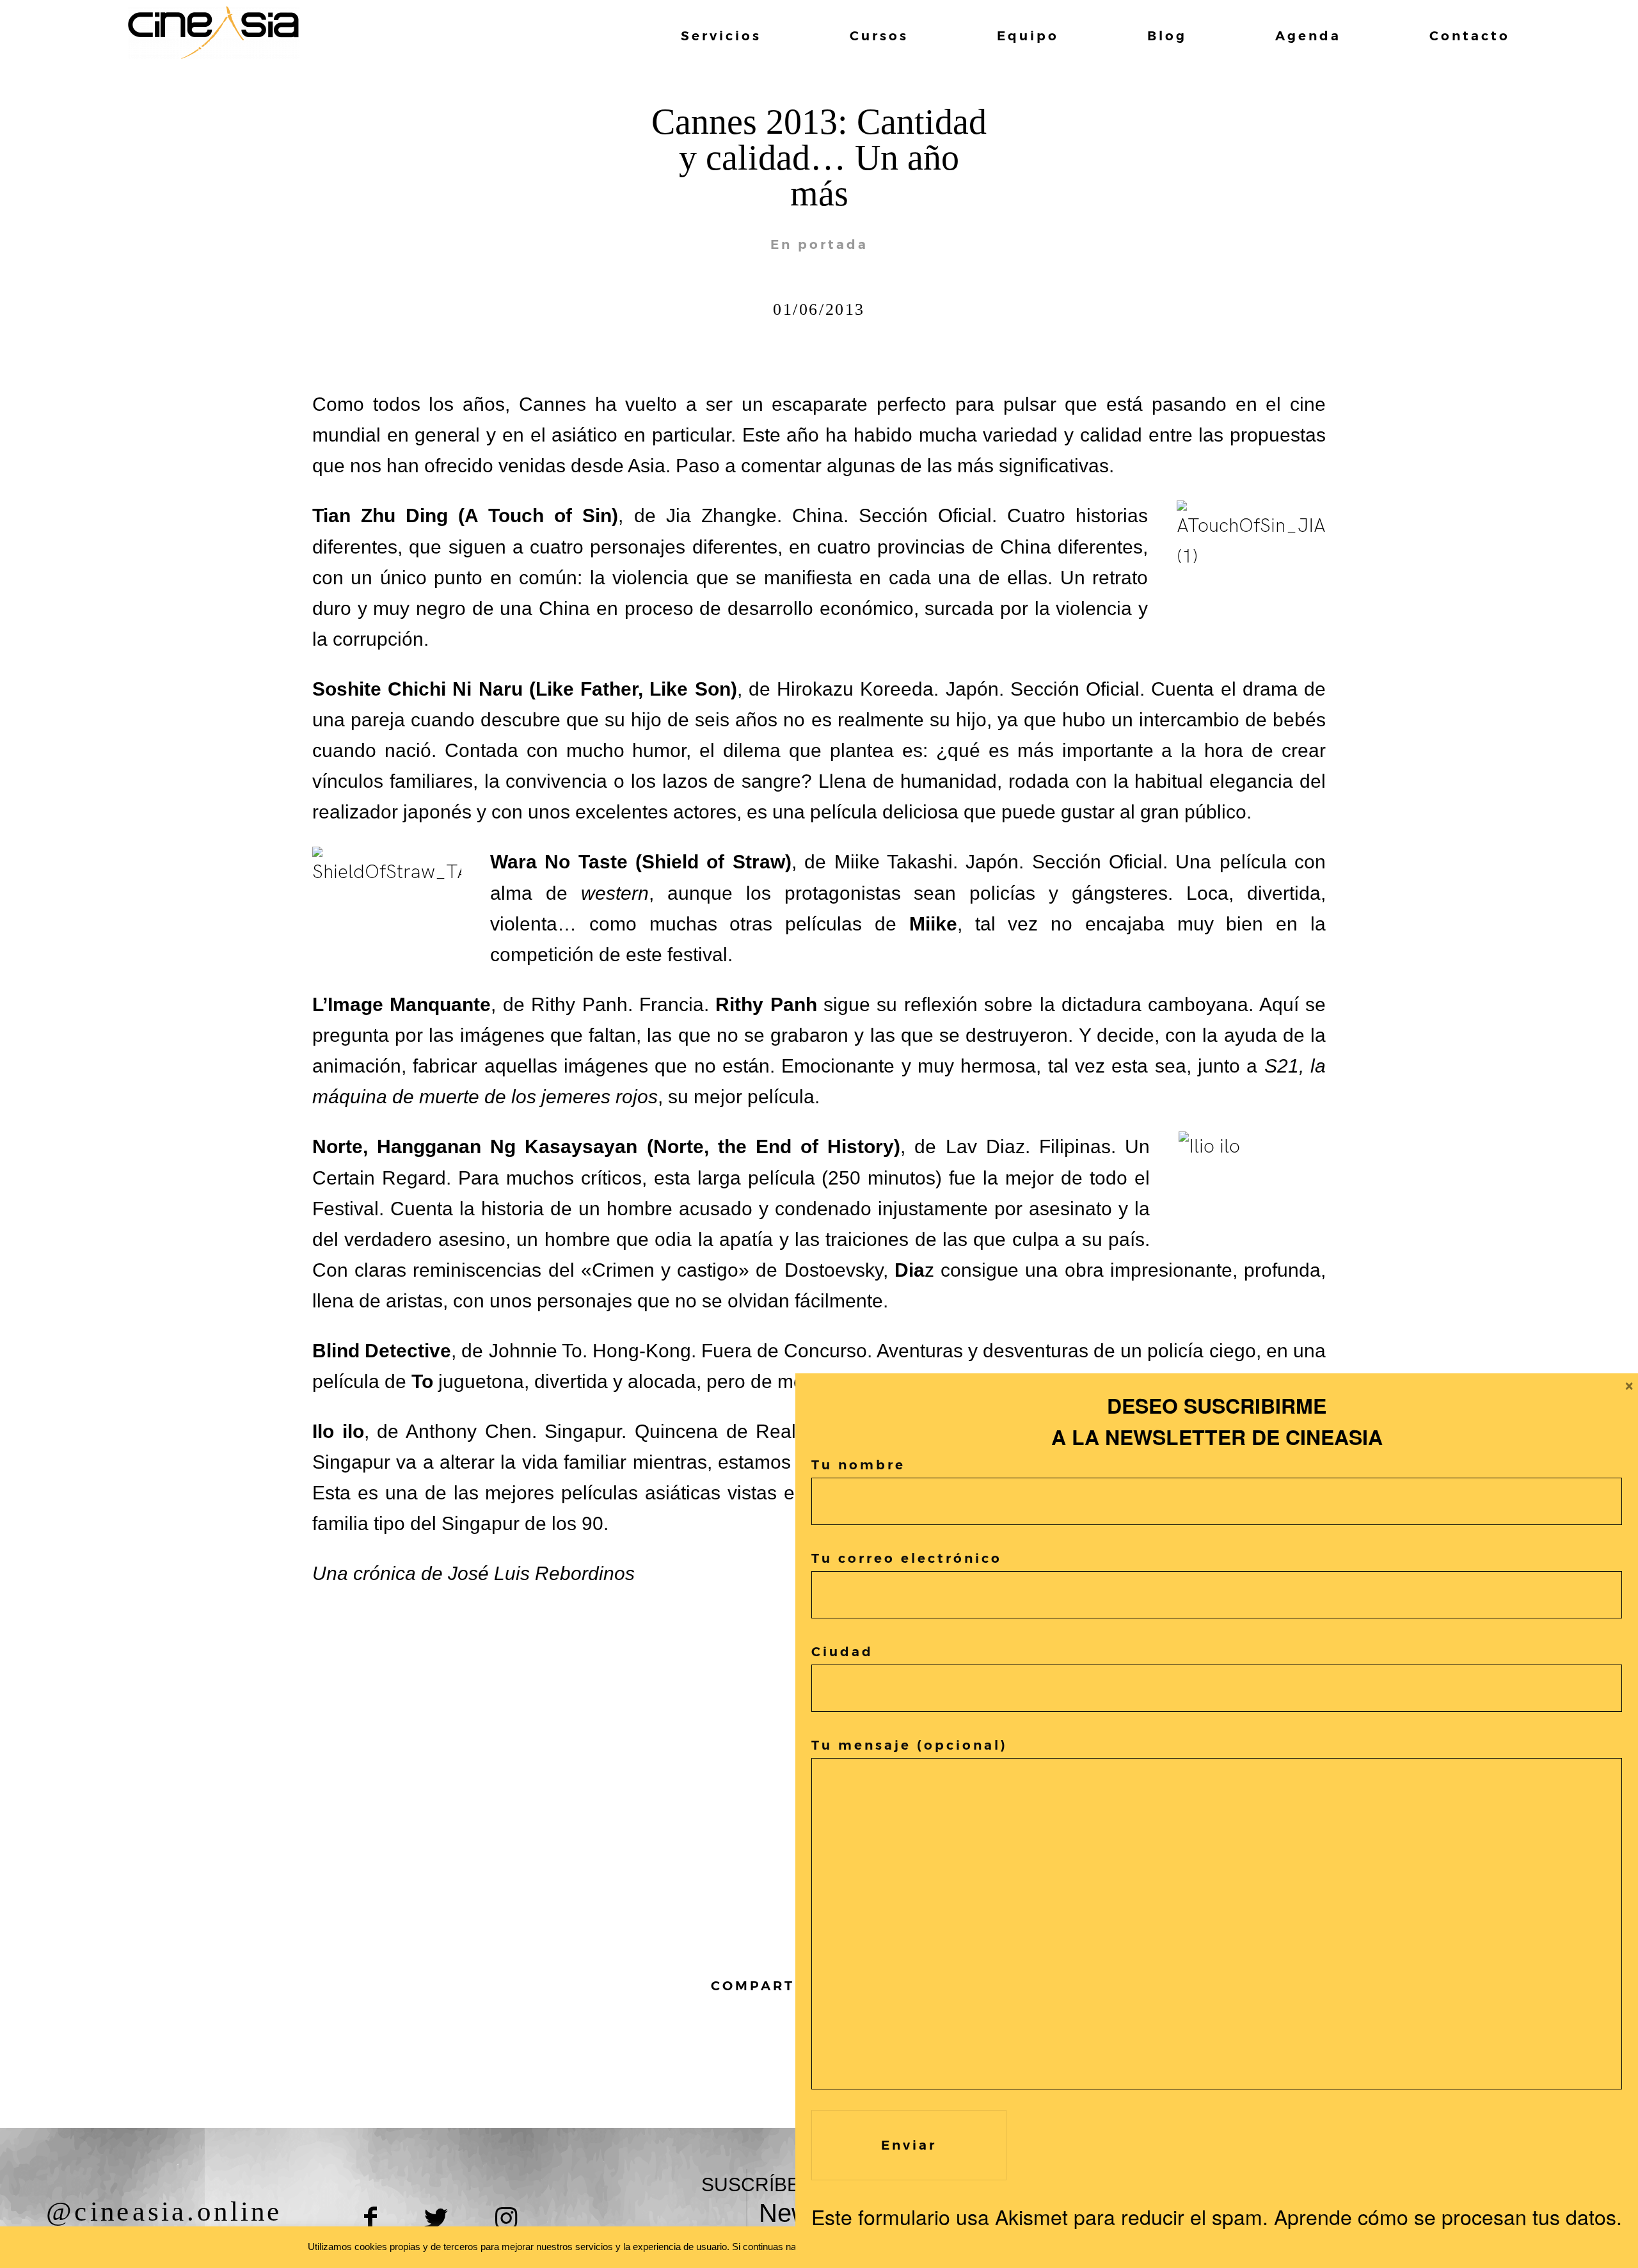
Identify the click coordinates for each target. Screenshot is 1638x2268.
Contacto (1470, 36)
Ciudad (842, 1652)
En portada (819, 244)
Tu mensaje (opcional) (910, 1745)
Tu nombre (858, 1465)
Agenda (1308, 36)
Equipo (1028, 36)
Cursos (879, 36)
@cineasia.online (164, 2212)
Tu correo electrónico (907, 1558)
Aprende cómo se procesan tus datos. (1448, 2216)
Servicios (721, 36)
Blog (1167, 36)
